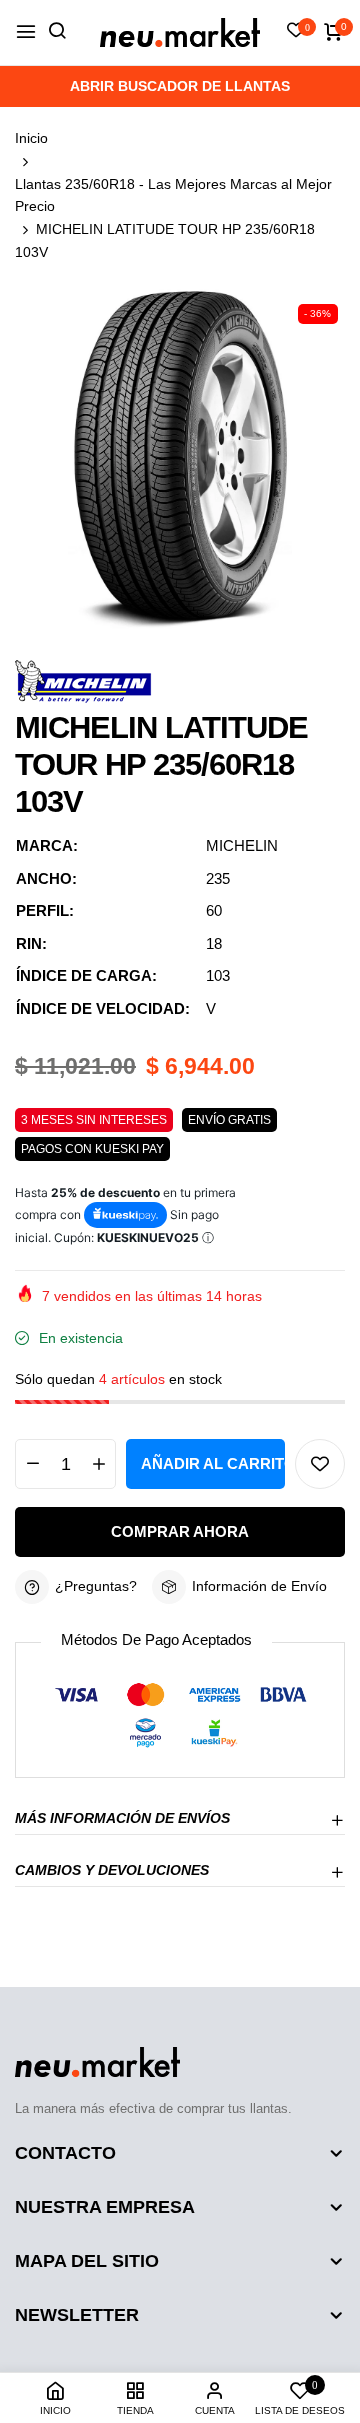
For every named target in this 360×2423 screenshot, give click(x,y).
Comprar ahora (180, 1531)
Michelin (242, 845)
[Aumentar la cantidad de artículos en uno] (98, 1464)
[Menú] (26, 32)
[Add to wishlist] (320, 1464)
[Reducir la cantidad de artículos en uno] (32, 1464)
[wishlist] (296, 32)
